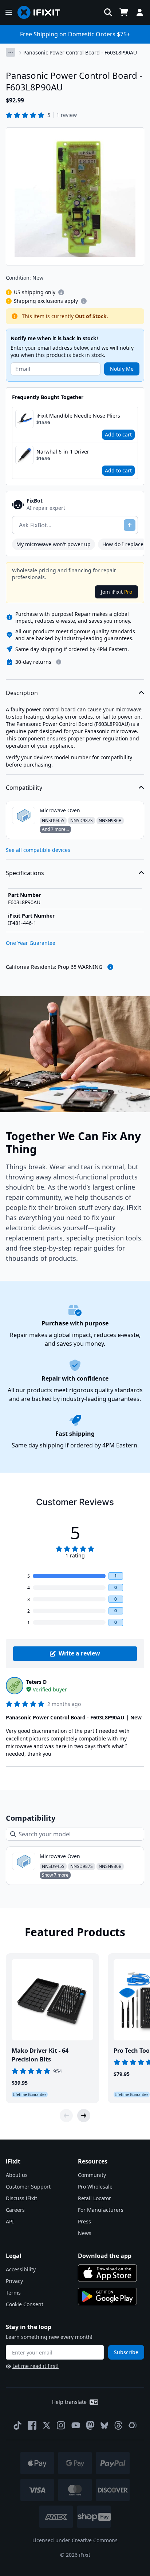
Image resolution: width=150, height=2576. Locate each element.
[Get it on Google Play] (107, 2296)
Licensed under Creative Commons (75, 2540)
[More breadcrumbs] (11, 52)
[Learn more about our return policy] (59, 662)
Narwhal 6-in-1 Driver (63, 452)
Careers (15, 2210)
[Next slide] (84, 2116)
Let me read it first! (35, 2366)
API (10, 2221)
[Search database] (108, 12)
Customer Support (28, 2187)
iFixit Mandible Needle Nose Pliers (78, 416)
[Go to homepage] (42, 12)
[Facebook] (32, 2425)
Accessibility (21, 2269)
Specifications (25, 873)
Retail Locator (94, 2198)
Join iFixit (117, 592)
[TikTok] (17, 2425)
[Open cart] (124, 12)
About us (17, 2175)
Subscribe (126, 2352)
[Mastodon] (90, 2425)
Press (84, 2221)
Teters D (36, 1682)
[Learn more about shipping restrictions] (61, 292)
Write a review (79, 1653)
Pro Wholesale (95, 2187)
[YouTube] (76, 2425)
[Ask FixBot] (130, 525)
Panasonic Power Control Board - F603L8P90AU (80, 52)
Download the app (105, 2256)
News (85, 2233)
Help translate (69, 2402)
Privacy (14, 2281)
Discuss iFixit (21, 2198)
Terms (13, 2293)
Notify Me (122, 369)
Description (22, 693)
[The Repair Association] (133, 2425)
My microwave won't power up (54, 544)
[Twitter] (47, 2425)
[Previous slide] (66, 2116)
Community (92, 2175)
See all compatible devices (38, 850)
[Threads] (118, 2425)
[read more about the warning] (110, 967)
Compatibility (24, 788)
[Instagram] (61, 2425)
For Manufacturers (101, 2210)
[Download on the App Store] (107, 2273)
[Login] (140, 12)
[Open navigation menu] (9, 12)
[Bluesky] (104, 2425)
